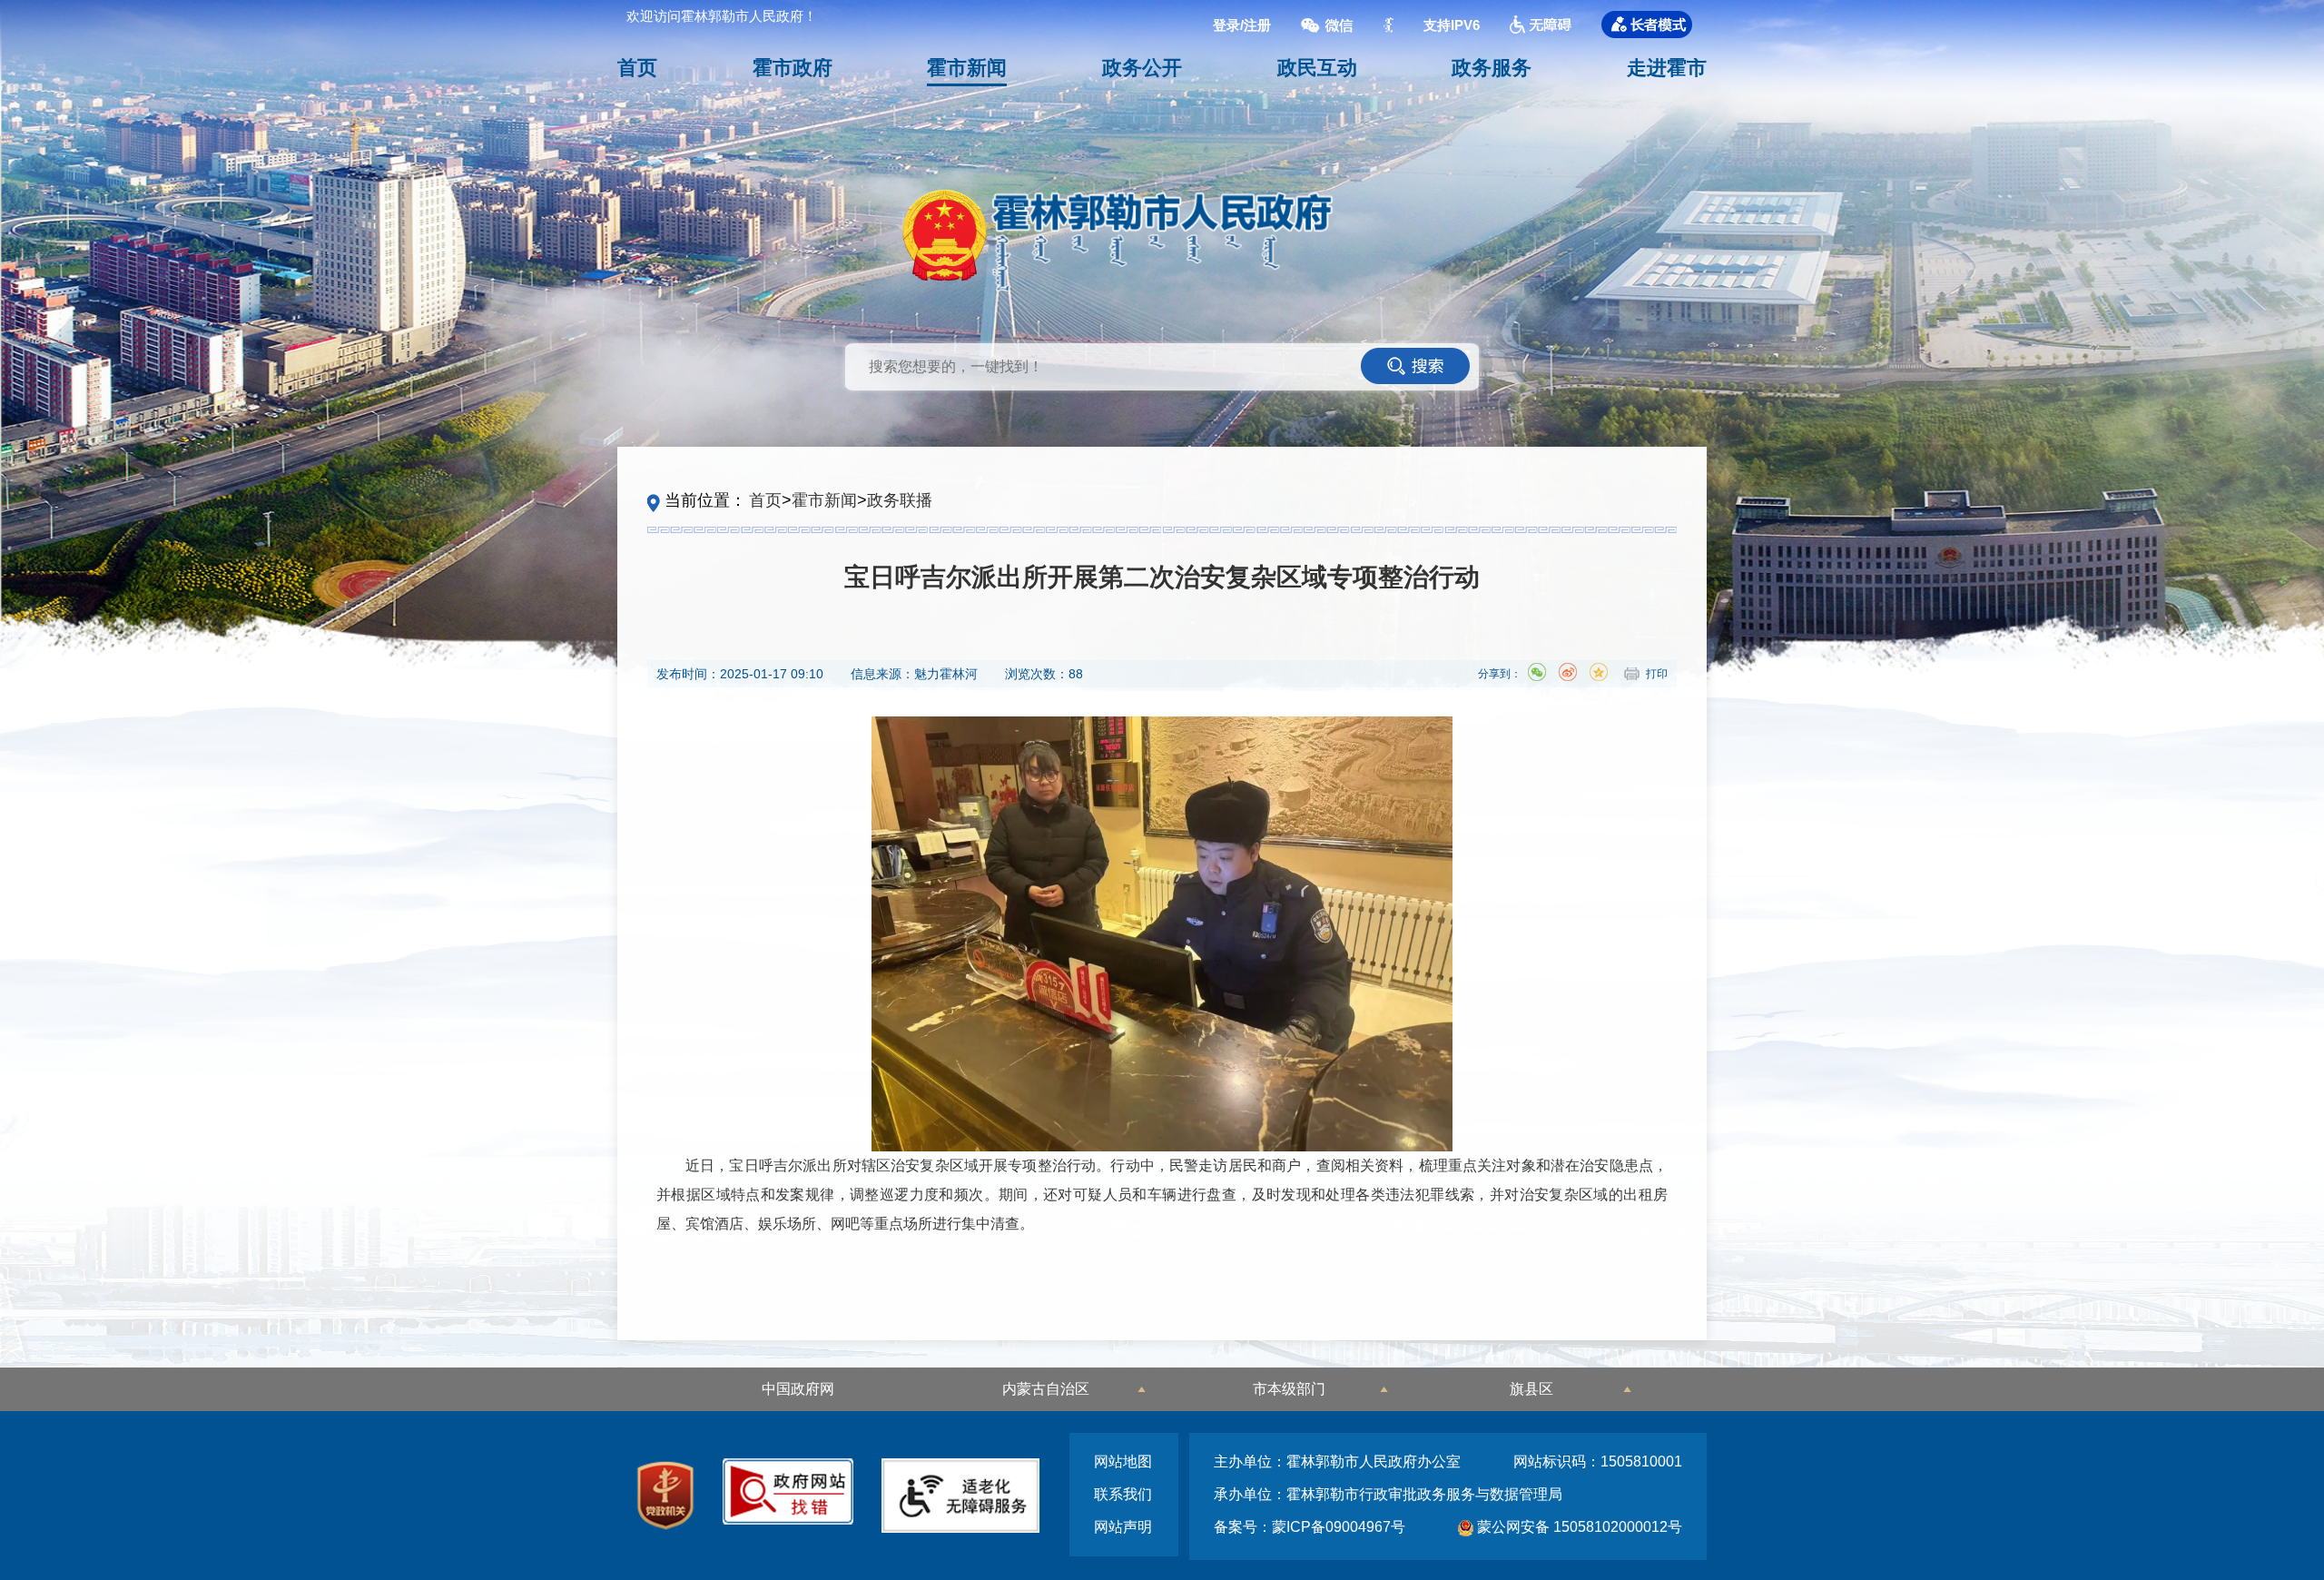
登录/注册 (1242, 25)
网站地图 (1123, 1461)
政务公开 (1142, 68)
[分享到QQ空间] (1599, 672)
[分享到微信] (1537, 672)
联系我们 (1123, 1494)
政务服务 (1492, 68)
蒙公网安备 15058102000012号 (1578, 1527)
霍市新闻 (967, 68)
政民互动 (1317, 68)
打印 (1657, 674)
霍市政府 (793, 68)
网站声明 (1123, 1527)
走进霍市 (1667, 68)
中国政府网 (798, 1389)
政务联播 (900, 500)
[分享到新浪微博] (1568, 672)
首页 (637, 68)
